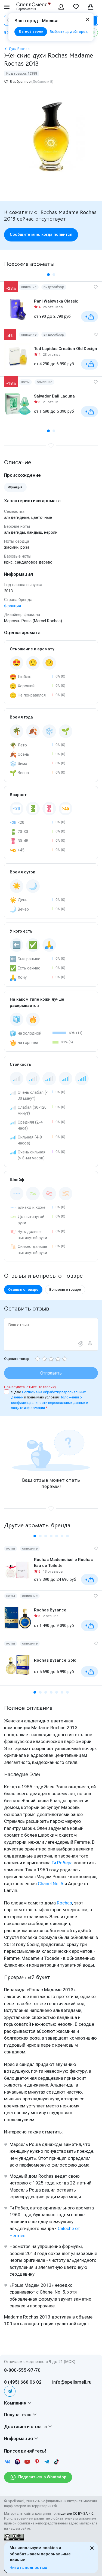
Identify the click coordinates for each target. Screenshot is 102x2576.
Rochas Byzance (50, 1610)
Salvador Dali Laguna (54, 396)
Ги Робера (62, 1863)
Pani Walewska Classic (56, 301)
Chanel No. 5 (51, 1884)
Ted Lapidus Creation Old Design (66, 349)
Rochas (64, 1903)
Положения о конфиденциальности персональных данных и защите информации (50, 1403)
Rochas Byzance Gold (55, 1660)
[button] (48, 275)
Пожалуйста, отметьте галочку (30, 1387)
